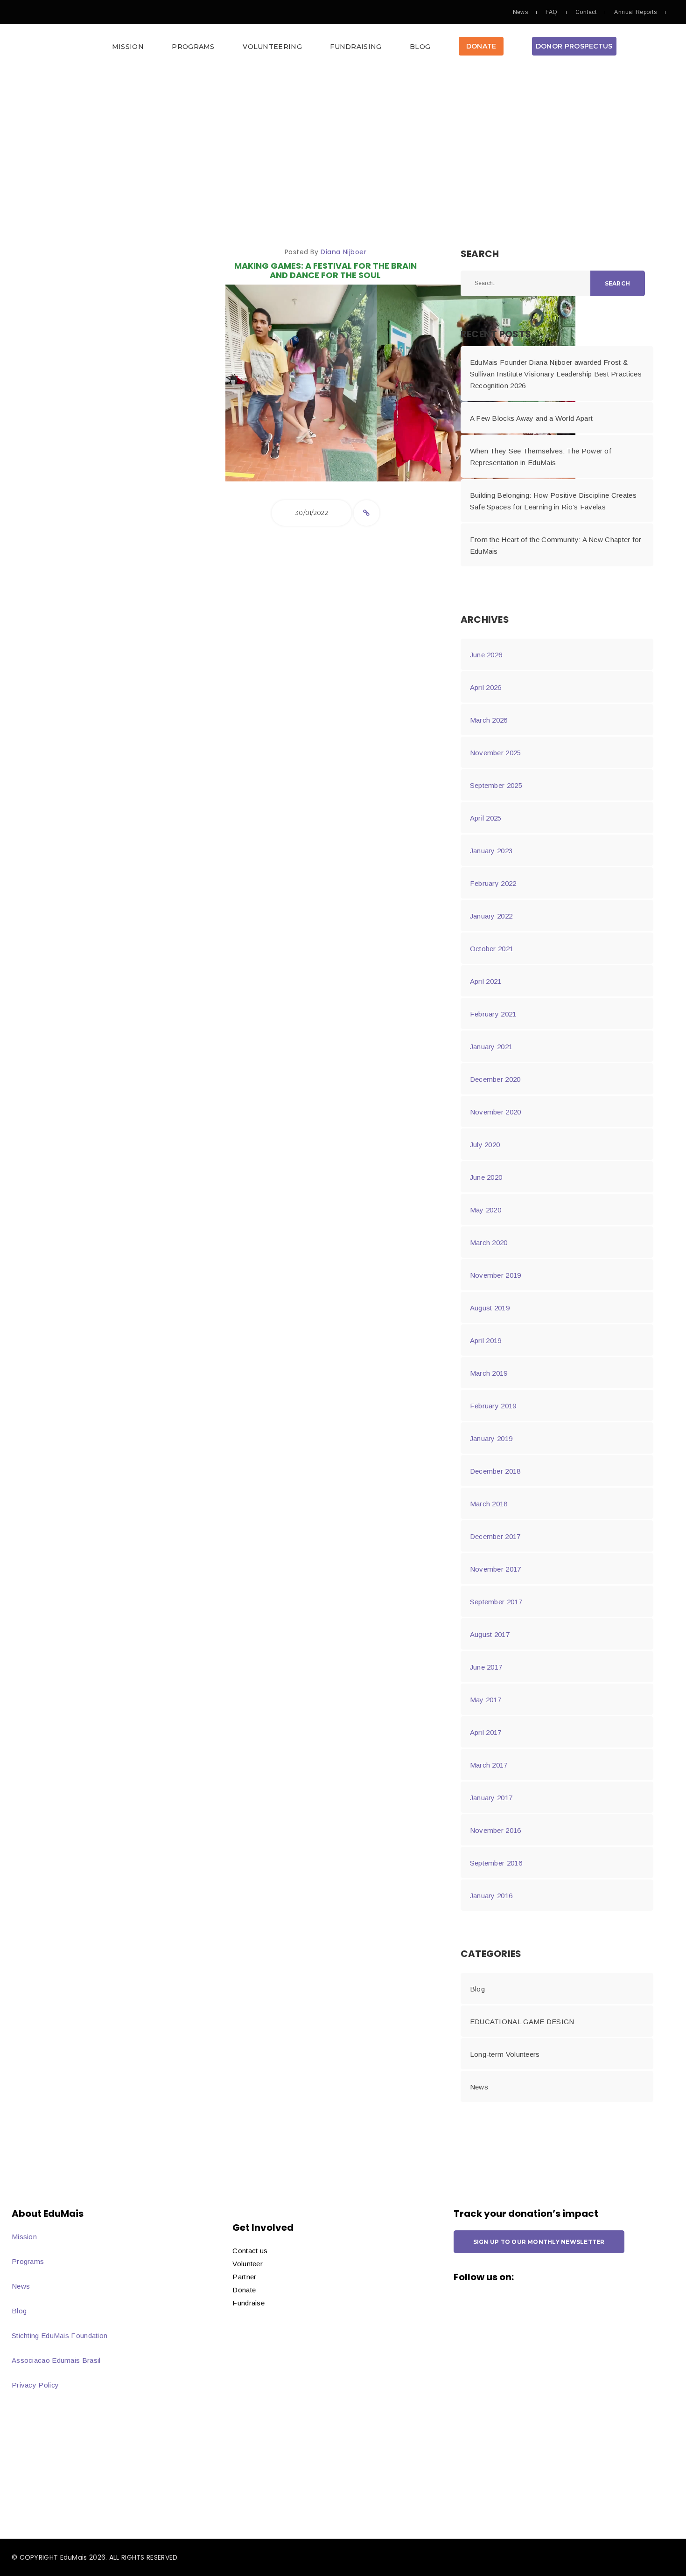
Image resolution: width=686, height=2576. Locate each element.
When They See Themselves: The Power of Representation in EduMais (541, 457)
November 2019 (496, 1275)
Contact (586, 12)
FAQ (551, 12)
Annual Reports (635, 12)
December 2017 (495, 1536)
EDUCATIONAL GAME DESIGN (522, 2022)
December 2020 (495, 1079)
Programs (193, 47)
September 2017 (496, 1602)
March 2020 (489, 1243)
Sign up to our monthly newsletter (539, 2242)
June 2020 (486, 1177)
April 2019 (486, 1340)
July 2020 (485, 1145)
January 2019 (491, 1438)
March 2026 (489, 720)
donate (481, 46)
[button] (343, 49)
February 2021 (493, 1014)
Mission (128, 47)
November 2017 (496, 1569)
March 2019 (489, 1373)
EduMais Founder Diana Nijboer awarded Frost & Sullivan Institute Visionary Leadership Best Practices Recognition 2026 (556, 374)
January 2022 (491, 916)
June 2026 (486, 655)
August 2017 (490, 1634)
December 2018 (495, 1471)
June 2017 (486, 1667)
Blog (420, 47)
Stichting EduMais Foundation (59, 2336)
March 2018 (489, 1504)
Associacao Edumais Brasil (56, 2360)
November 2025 (496, 753)
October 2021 (492, 949)
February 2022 (493, 883)
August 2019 (490, 1308)
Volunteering (272, 47)
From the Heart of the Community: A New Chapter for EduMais (556, 545)
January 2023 (491, 851)
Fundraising (356, 47)
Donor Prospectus (574, 46)
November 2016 (496, 1830)
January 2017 (491, 1798)
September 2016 (496, 1863)
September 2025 (496, 785)
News (521, 12)
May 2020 (486, 1210)
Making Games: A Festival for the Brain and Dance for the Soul (325, 270)
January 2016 (491, 1896)
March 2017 (489, 1765)
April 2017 (486, 1732)
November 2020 (496, 1112)
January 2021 (491, 1047)
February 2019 (493, 1406)
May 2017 (486, 1700)
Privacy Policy (35, 2385)
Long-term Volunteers (505, 2054)
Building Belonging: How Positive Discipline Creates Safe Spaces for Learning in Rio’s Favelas (553, 501)
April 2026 (486, 687)
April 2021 (486, 981)
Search (617, 283)
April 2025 (486, 818)
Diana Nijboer (343, 252)
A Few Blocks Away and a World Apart (532, 418)
